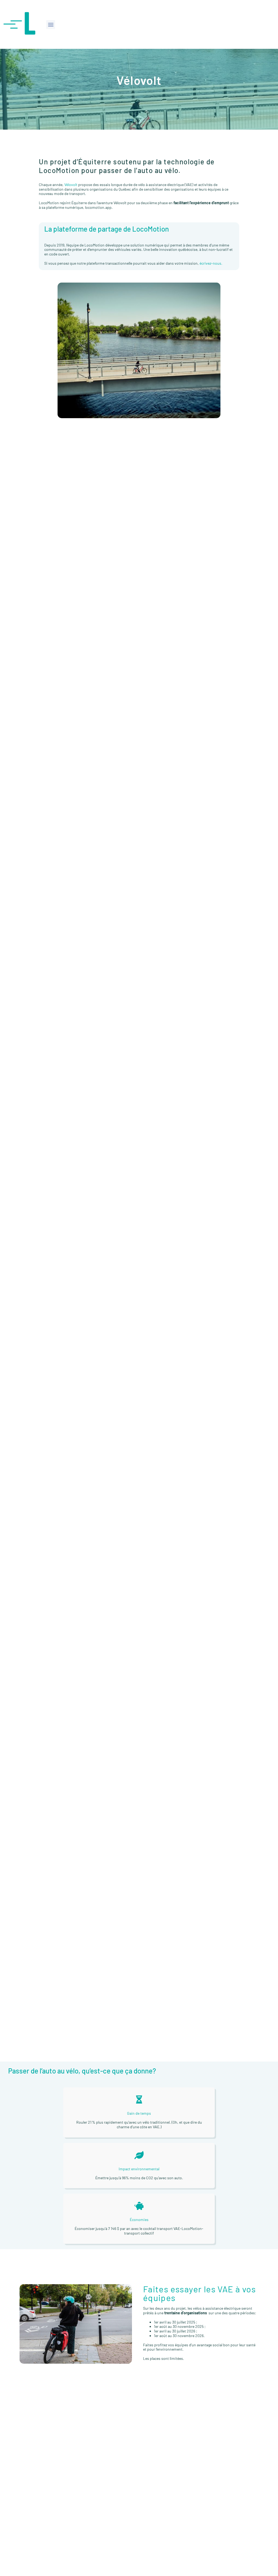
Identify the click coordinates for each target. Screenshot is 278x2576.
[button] (51, 25)
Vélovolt (71, 185)
